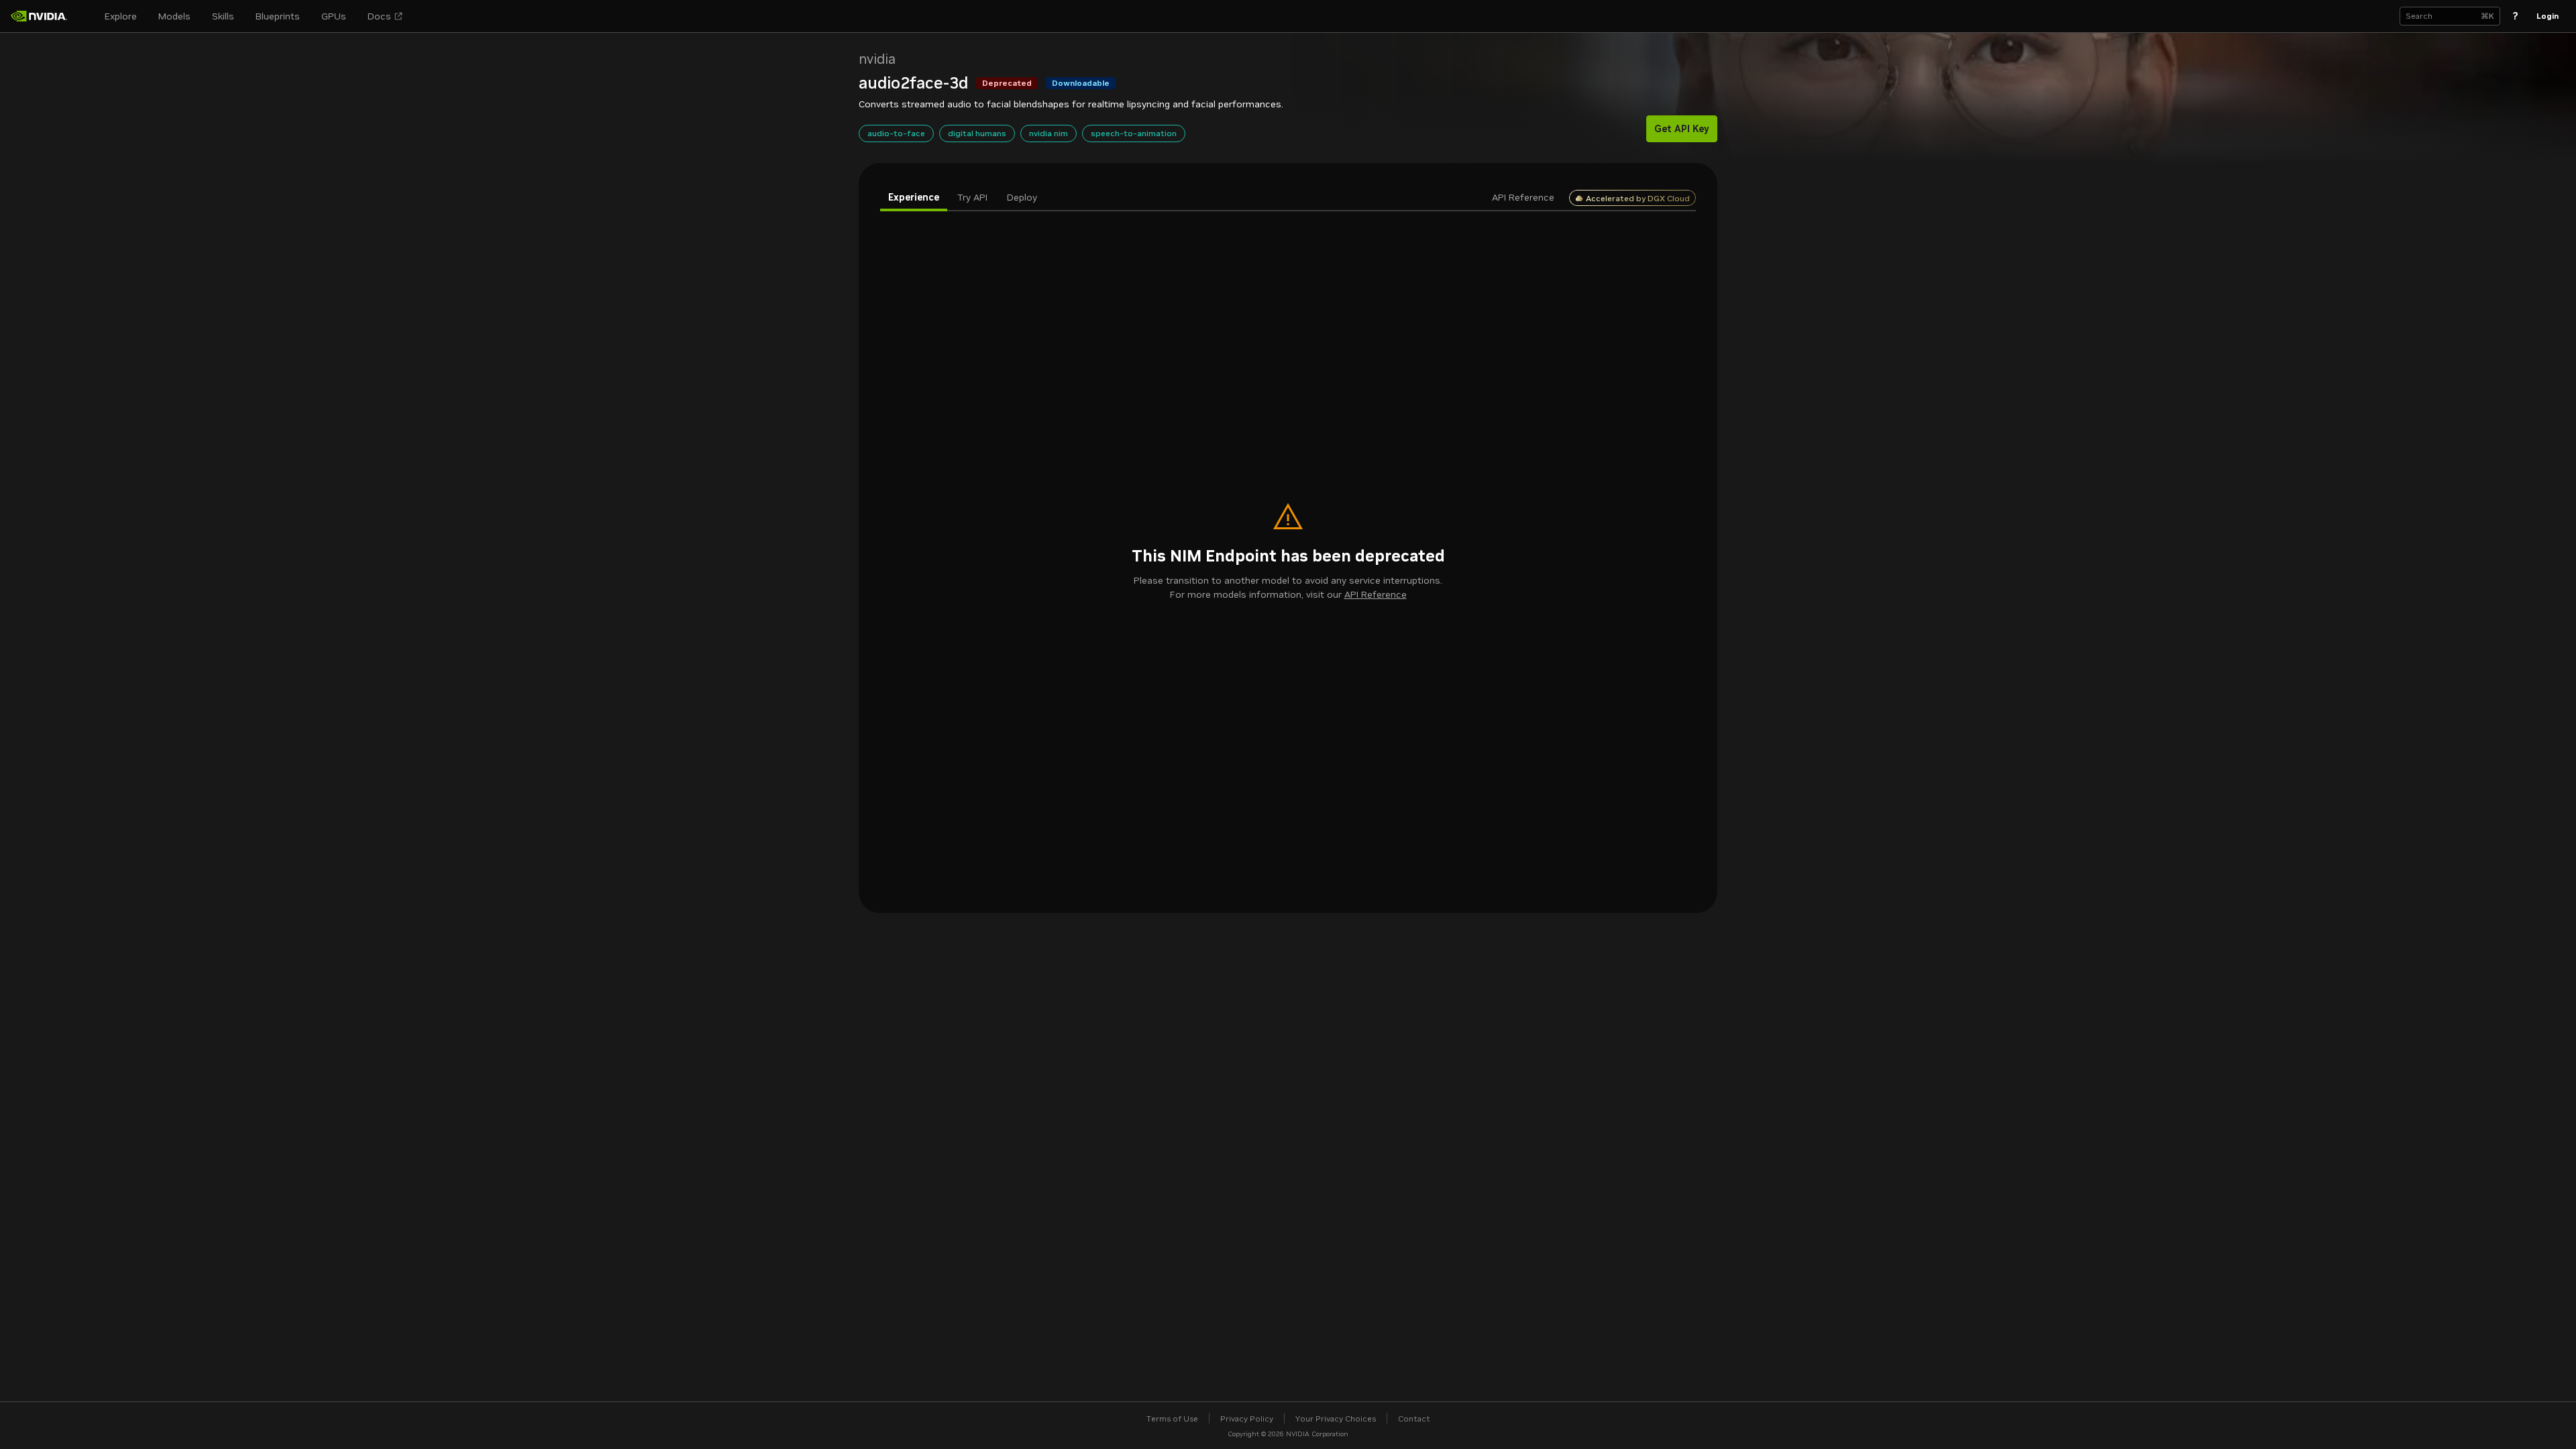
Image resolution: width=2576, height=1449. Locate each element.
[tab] (914, 198)
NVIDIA (877, 59)
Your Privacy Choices (1336, 1418)
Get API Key (1682, 129)
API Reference (1376, 594)
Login (2547, 16)
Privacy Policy (1247, 1418)
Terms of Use (1172, 1418)
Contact (1414, 1418)
